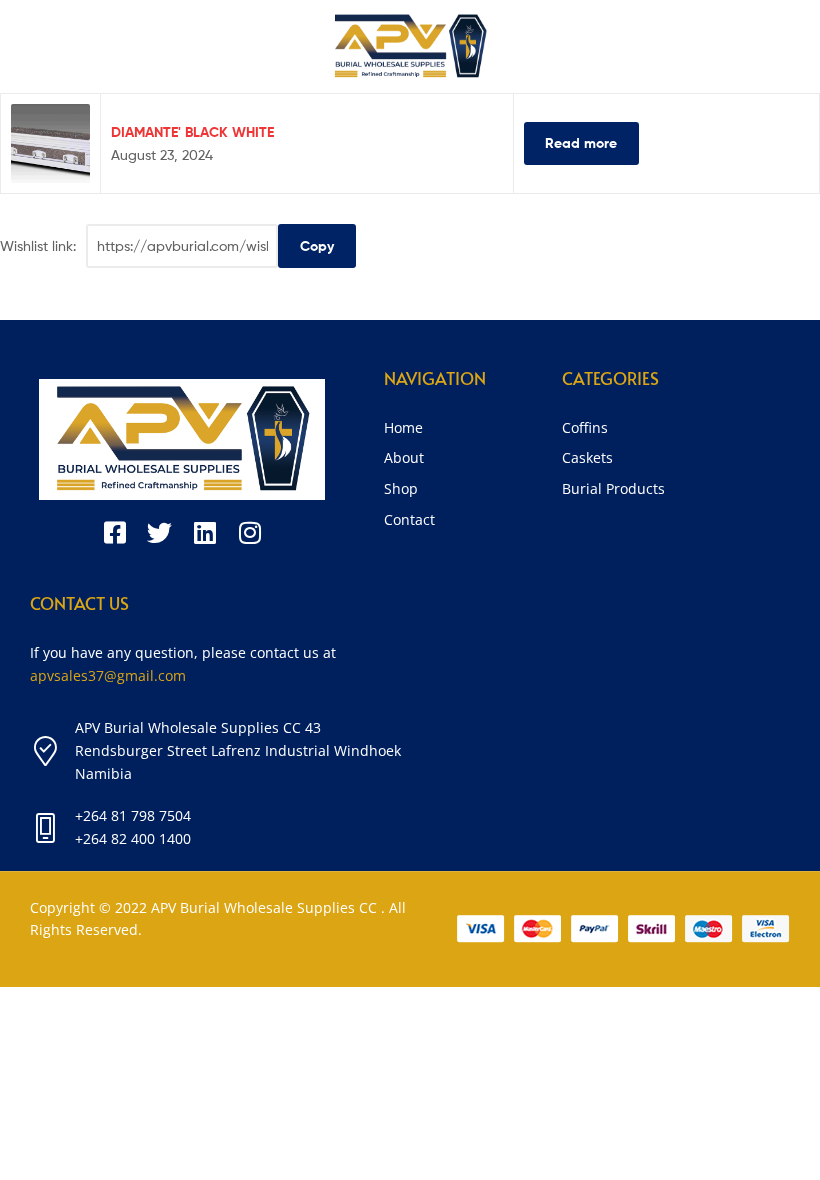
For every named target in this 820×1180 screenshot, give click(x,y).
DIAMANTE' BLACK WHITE (192, 132)
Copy (317, 246)
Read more (581, 143)
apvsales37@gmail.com (108, 675)
